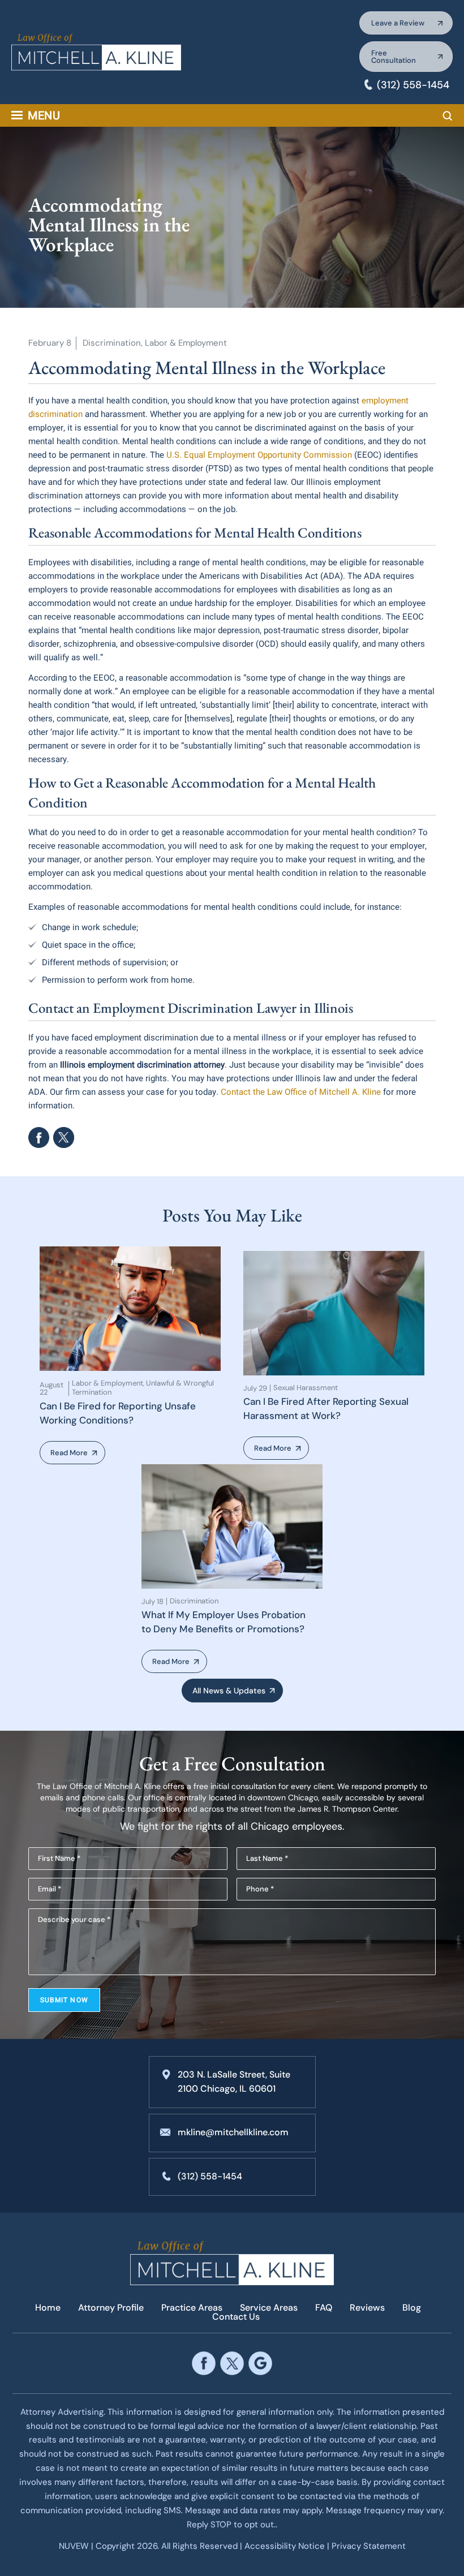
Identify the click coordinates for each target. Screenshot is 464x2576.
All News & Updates (229, 1691)
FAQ (324, 2308)
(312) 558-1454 (413, 85)
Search (448, 116)
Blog (412, 2308)
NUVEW (74, 2546)
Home (48, 2308)
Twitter (64, 1138)
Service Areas (269, 2308)
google (260, 2363)
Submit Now (64, 2000)
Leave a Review (398, 23)
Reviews (367, 2308)
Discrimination (112, 343)
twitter (232, 2363)
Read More (69, 1453)
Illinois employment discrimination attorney (141, 1065)
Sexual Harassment (306, 1388)
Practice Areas (192, 2308)
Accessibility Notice (286, 2546)
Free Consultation (394, 57)
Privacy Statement (369, 2546)
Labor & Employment (186, 343)
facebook (39, 1138)
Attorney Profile (111, 2308)
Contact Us (236, 2317)
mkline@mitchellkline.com (233, 2132)
